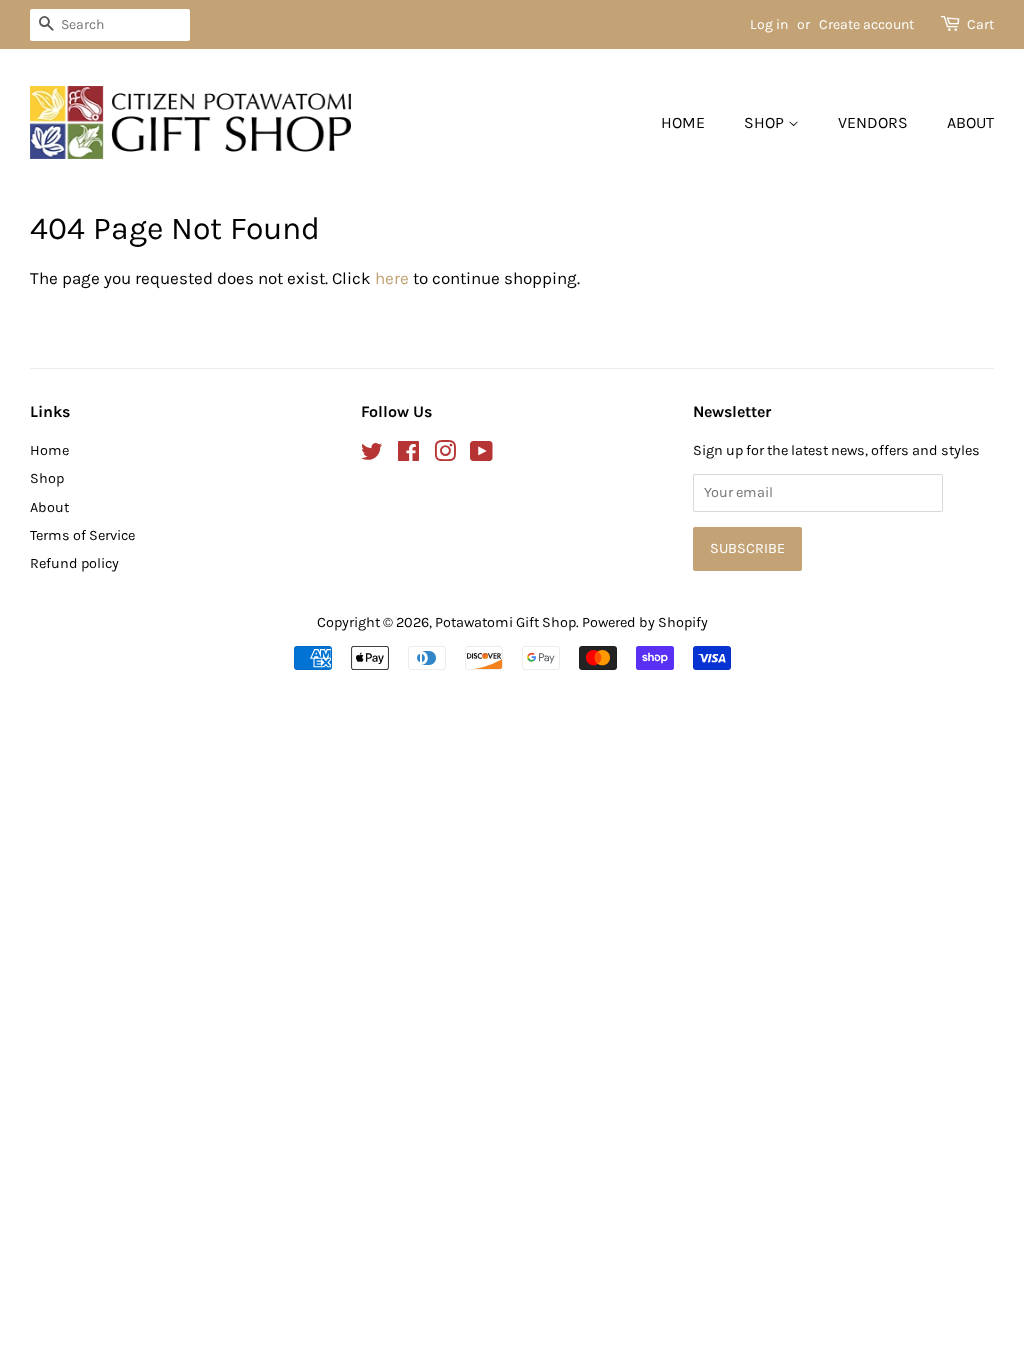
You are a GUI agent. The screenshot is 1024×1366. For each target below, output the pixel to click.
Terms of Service (82, 535)
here (392, 278)
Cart (980, 24)
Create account (866, 24)
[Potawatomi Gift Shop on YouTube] (481, 455)
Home (683, 122)
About (970, 122)
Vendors (873, 122)
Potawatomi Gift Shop (505, 622)
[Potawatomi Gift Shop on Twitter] (372, 455)
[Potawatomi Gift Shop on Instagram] (445, 455)
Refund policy (74, 563)
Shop (766, 122)
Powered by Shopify (645, 622)
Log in (769, 24)
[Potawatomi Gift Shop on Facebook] (408, 455)
